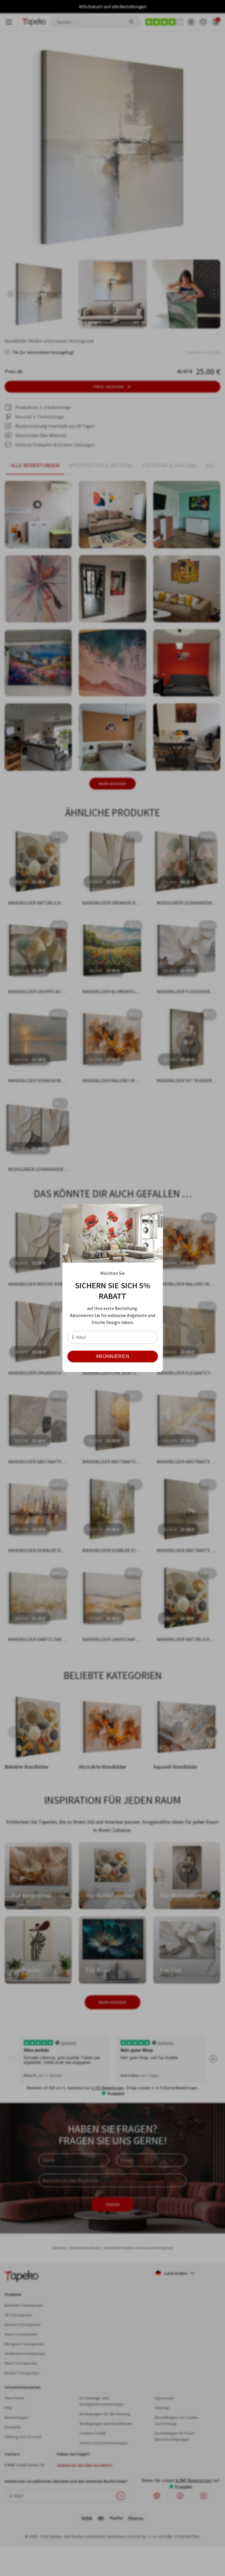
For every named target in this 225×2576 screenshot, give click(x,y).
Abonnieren (112, 1356)
